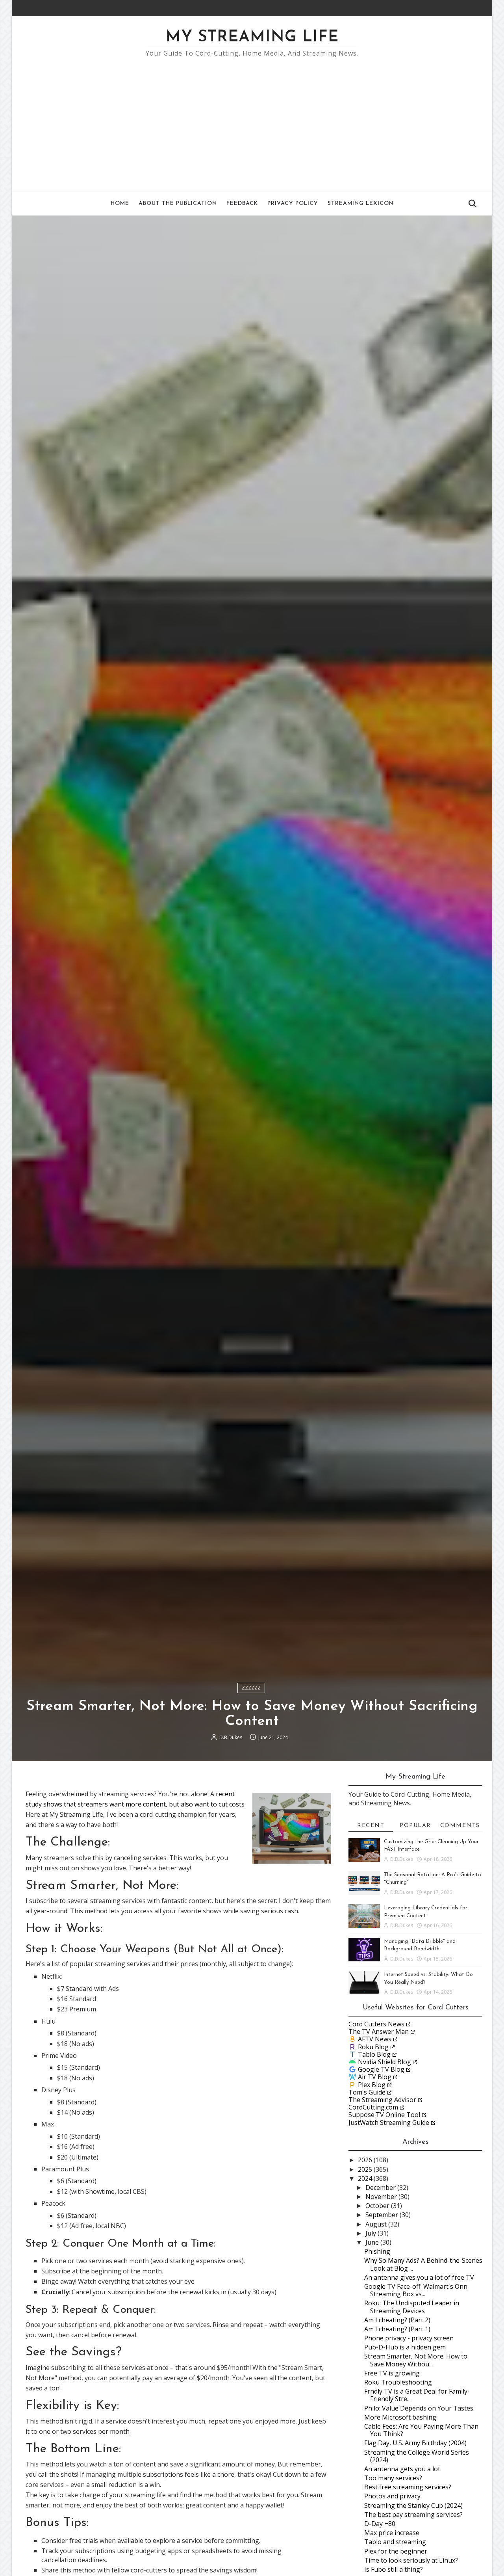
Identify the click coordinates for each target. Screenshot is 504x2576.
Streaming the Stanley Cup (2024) (413, 2505)
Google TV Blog (381, 2069)
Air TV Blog (375, 2077)
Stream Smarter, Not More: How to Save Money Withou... (416, 2360)
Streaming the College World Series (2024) (417, 2456)
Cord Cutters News (376, 2024)
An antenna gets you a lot (402, 2469)
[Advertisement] (252, 121)
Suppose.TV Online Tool (384, 2115)
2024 (366, 2178)
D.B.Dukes (231, 1737)
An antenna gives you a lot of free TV (419, 2277)
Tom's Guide (367, 2092)
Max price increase (392, 2533)
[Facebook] (467, 8)
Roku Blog (373, 2047)
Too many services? (393, 2478)
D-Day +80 (380, 2524)
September (383, 2215)
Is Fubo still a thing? (394, 2569)
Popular (415, 1826)
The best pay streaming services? (413, 2515)
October (378, 2206)
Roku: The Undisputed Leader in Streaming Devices (412, 2307)
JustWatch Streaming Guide (389, 2123)
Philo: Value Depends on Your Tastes (419, 2408)
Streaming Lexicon (361, 204)
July (372, 2233)
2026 (366, 2160)
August (377, 2224)
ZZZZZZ (251, 1688)
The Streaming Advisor (382, 2100)
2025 (366, 2169)
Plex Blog (372, 2085)
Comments (460, 1826)
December (381, 2188)
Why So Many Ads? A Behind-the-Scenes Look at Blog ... (423, 2264)
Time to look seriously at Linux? (411, 2560)
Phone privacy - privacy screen (409, 2338)
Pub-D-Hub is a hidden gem (405, 2347)
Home (120, 204)
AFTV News (375, 2039)
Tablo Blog (374, 2054)
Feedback (242, 204)
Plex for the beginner (396, 2551)
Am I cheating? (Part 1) (397, 2329)
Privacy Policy (293, 204)
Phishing (377, 2251)
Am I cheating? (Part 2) (397, 2320)
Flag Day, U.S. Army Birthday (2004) (415, 2443)
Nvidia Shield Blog (384, 2062)
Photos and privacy (392, 2496)
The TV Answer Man (379, 2031)
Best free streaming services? (408, 2487)
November (382, 2197)
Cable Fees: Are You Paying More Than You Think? (421, 2430)
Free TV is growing (392, 2373)
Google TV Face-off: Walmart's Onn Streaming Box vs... (416, 2290)
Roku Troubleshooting (398, 2382)
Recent (371, 1826)
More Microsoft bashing (400, 2417)
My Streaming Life (252, 37)
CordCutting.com (373, 2107)
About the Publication (178, 204)
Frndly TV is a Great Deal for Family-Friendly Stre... (417, 2395)
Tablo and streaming (395, 2542)
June (373, 2242)
